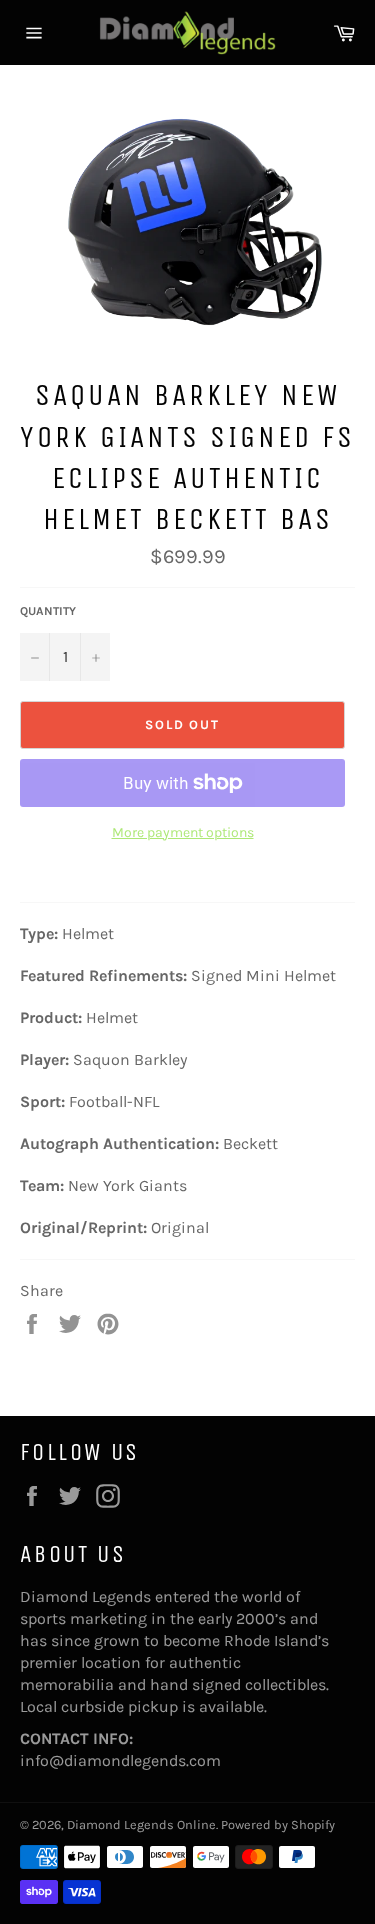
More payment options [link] (183, 832)
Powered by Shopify (278, 1824)
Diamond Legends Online (141, 1824)
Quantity (48, 611)
